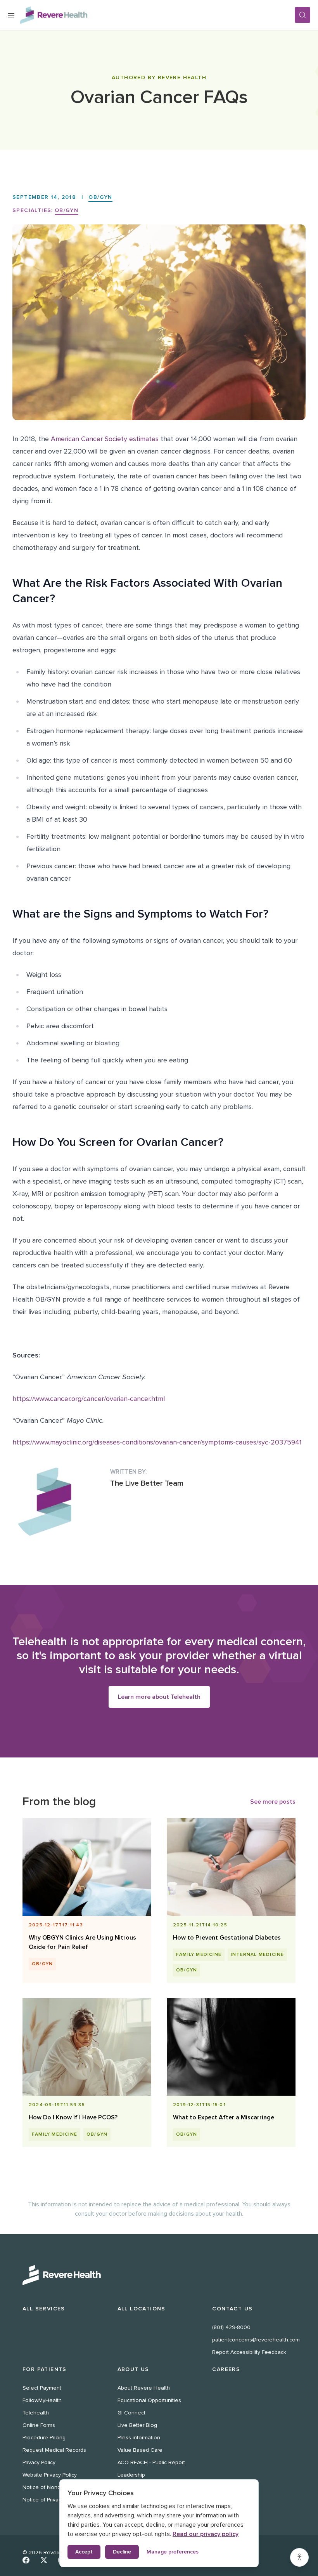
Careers (226, 2369)
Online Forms (39, 2425)
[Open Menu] (11, 15)
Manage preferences (173, 2552)
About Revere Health (144, 2388)
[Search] (302, 15)
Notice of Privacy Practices (55, 2500)
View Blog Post (84, 1925)
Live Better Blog (137, 2425)
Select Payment (42, 2388)
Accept (84, 2552)
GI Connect (131, 2413)
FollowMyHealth (42, 2400)
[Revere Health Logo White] (159, 2275)
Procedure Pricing (44, 2438)
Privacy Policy (39, 2462)
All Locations (142, 2309)
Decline (122, 2552)
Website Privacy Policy (50, 2475)
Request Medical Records (54, 2450)
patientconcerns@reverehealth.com (256, 2340)
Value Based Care (140, 2450)
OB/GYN (100, 197)
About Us (133, 2369)
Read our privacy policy (206, 2534)
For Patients (45, 2369)
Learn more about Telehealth (159, 1697)
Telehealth (36, 2413)
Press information (139, 2438)
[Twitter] (44, 2560)
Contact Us (232, 2309)
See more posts (273, 1802)
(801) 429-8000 (231, 2327)
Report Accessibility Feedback (249, 2352)
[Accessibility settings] (299, 2557)
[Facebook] (26, 2560)
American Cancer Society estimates (105, 439)
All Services (44, 2309)
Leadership (131, 2475)
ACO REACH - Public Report (151, 2462)
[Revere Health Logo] (157, 15)
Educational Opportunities (149, 2400)
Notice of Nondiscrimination (57, 2487)
